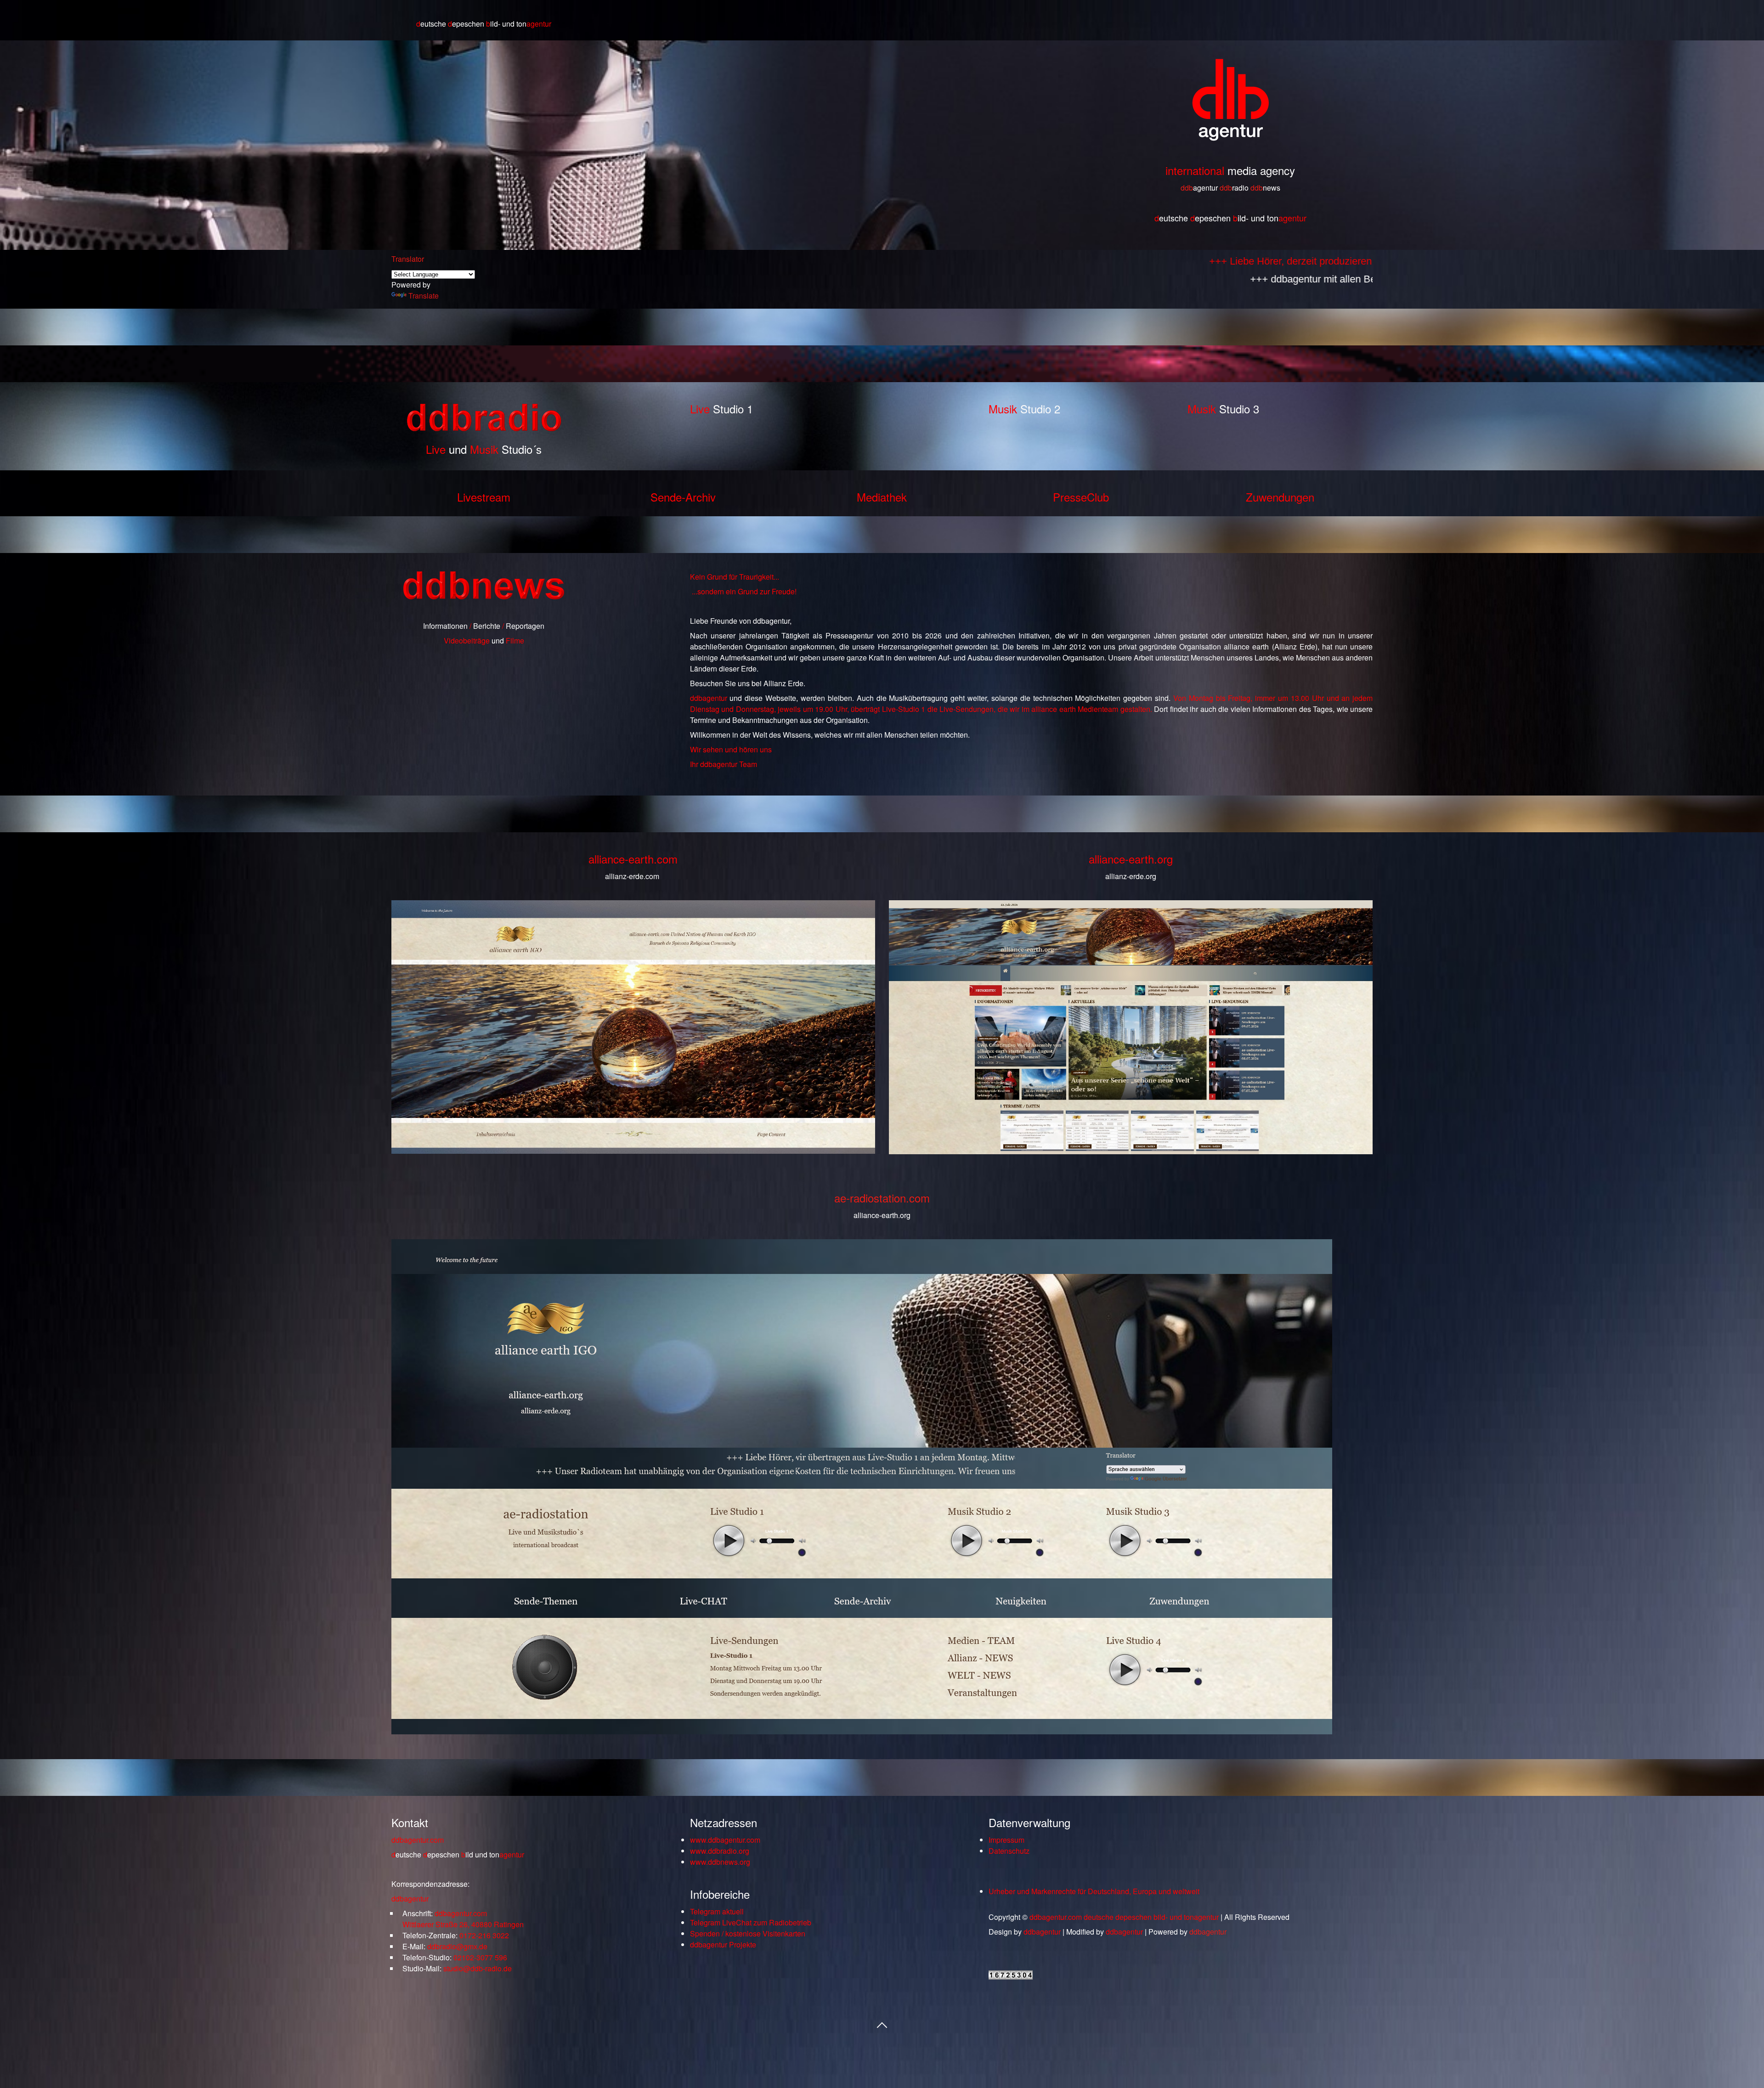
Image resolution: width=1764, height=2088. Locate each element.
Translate (424, 296)
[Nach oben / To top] (882, 2024)
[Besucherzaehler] (1011, 1977)
